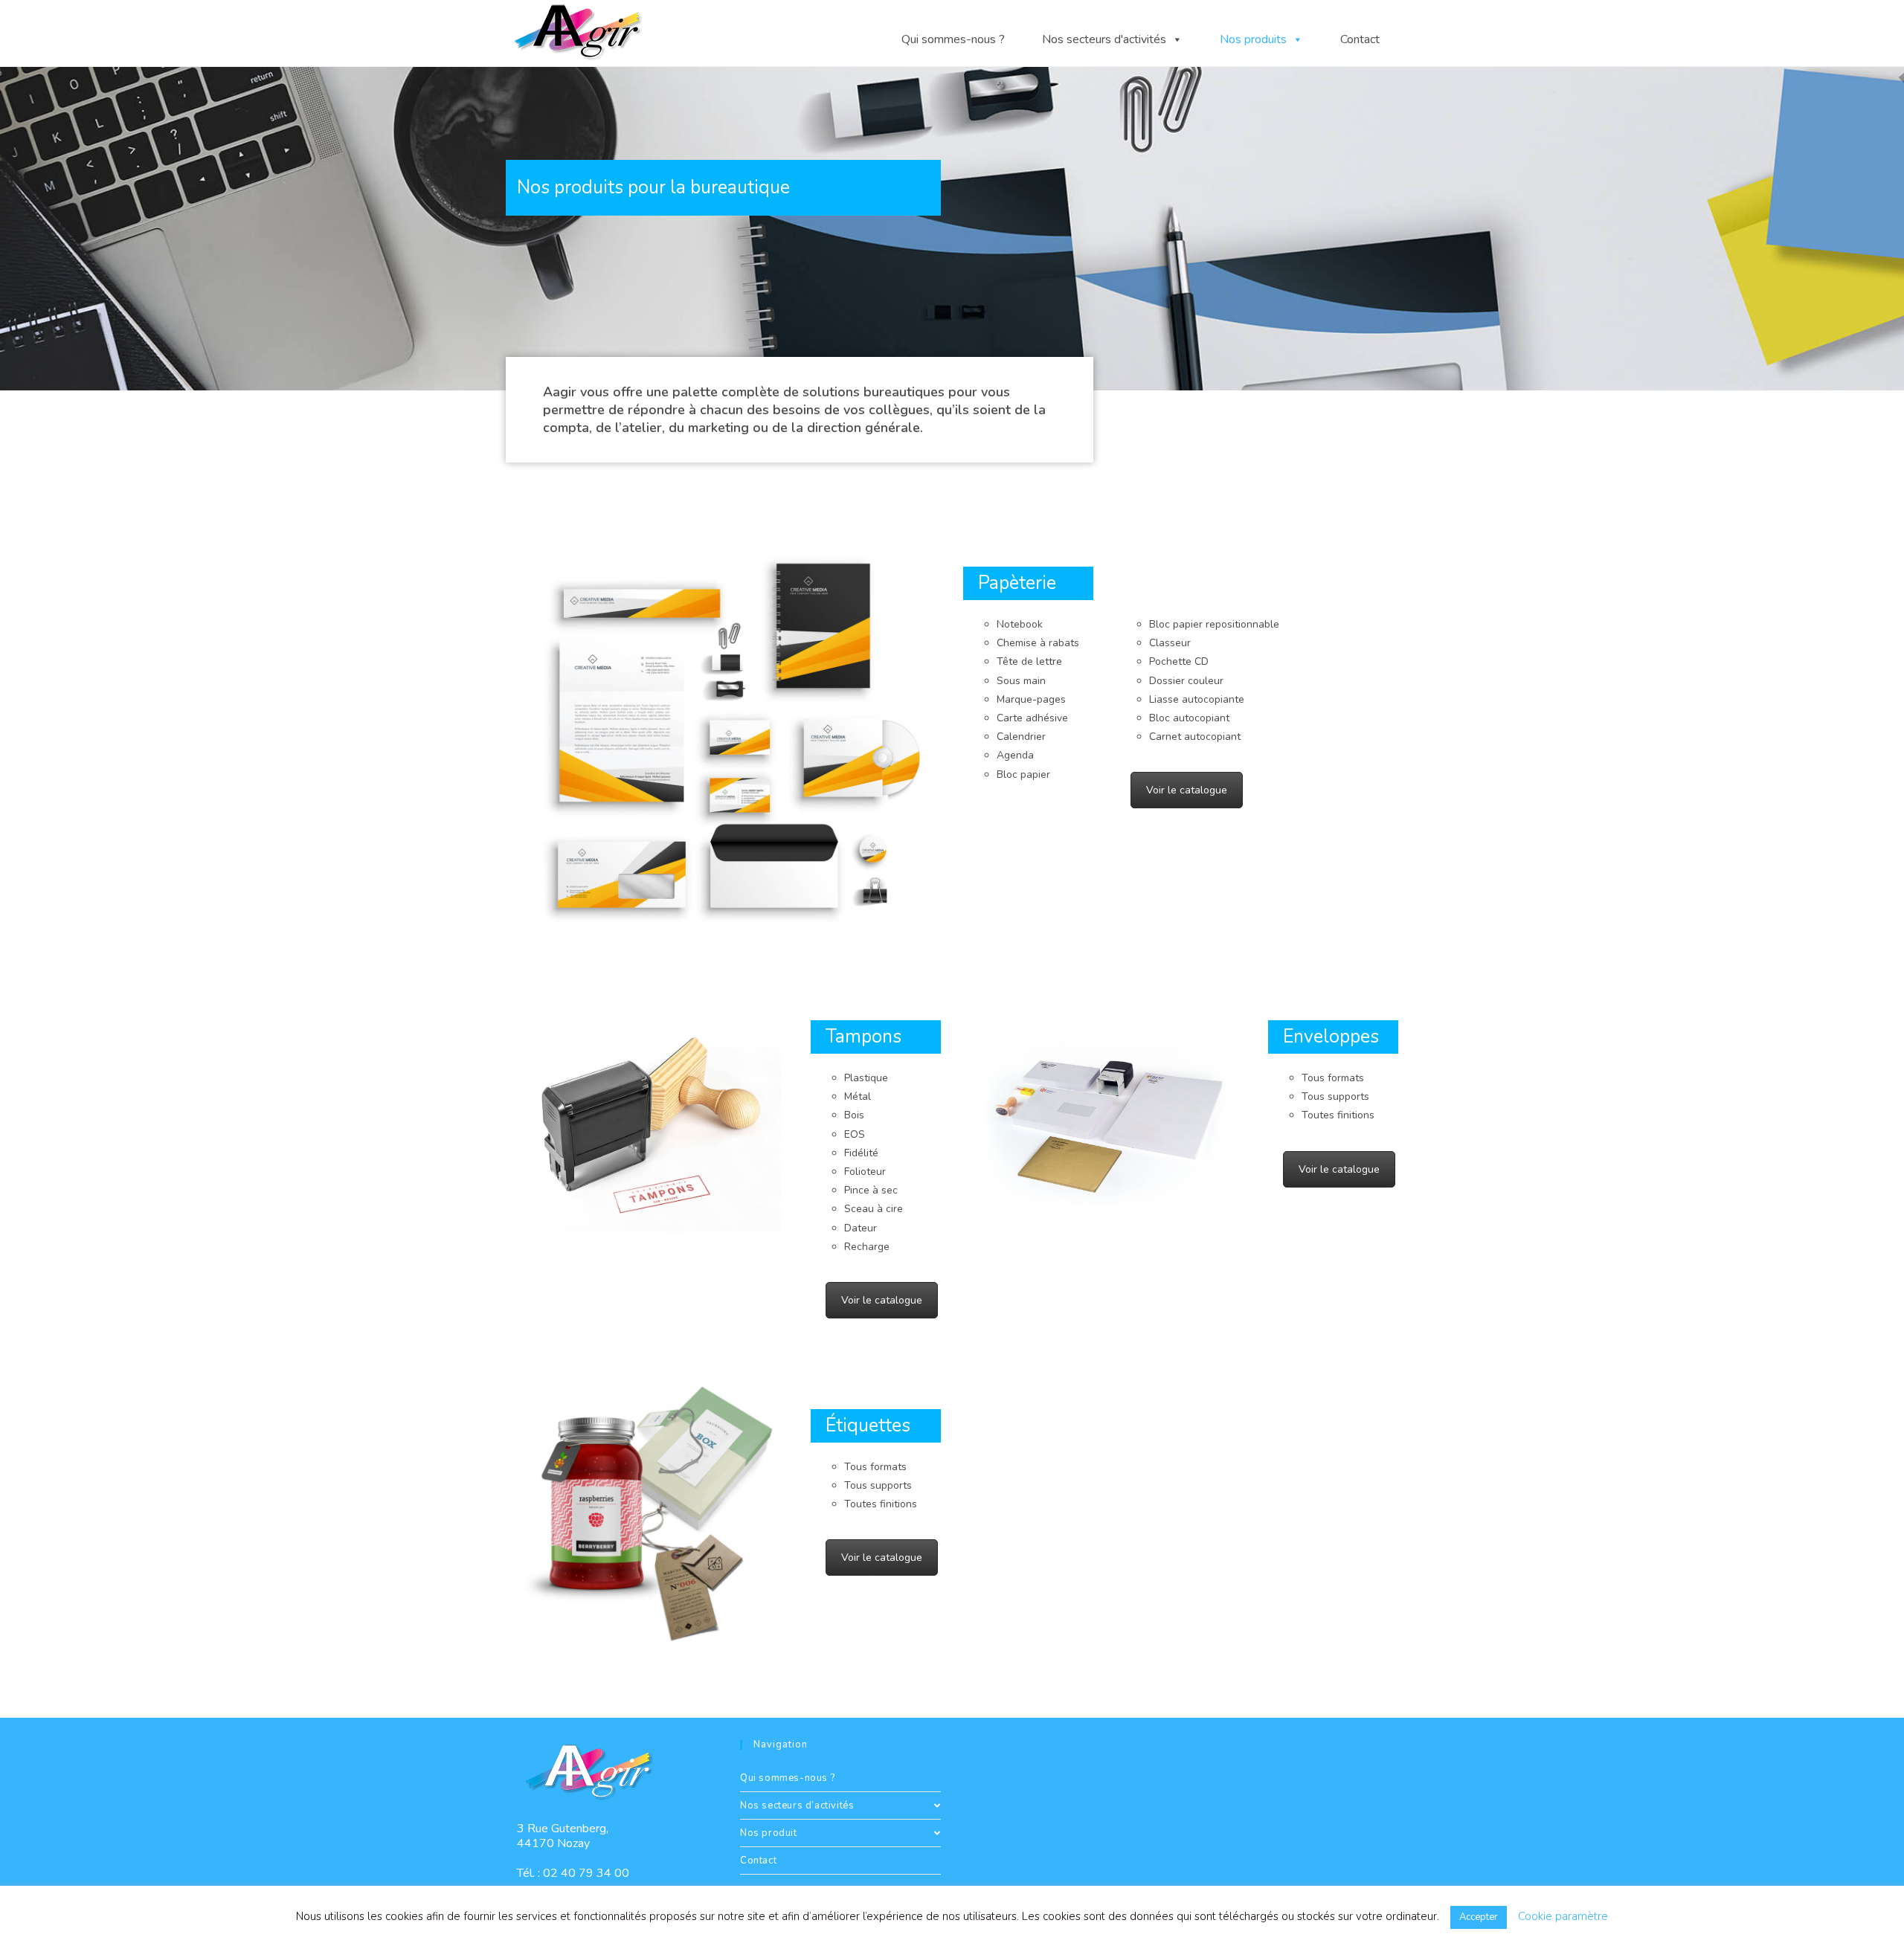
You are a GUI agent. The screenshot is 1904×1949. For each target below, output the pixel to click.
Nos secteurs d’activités (797, 1805)
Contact (1360, 32)
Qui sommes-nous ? (953, 32)
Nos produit (769, 1833)
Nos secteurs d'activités (1104, 32)
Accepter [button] (1479, 1917)
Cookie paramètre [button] (1563, 1916)
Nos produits (1253, 32)
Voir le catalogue (1187, 790)
